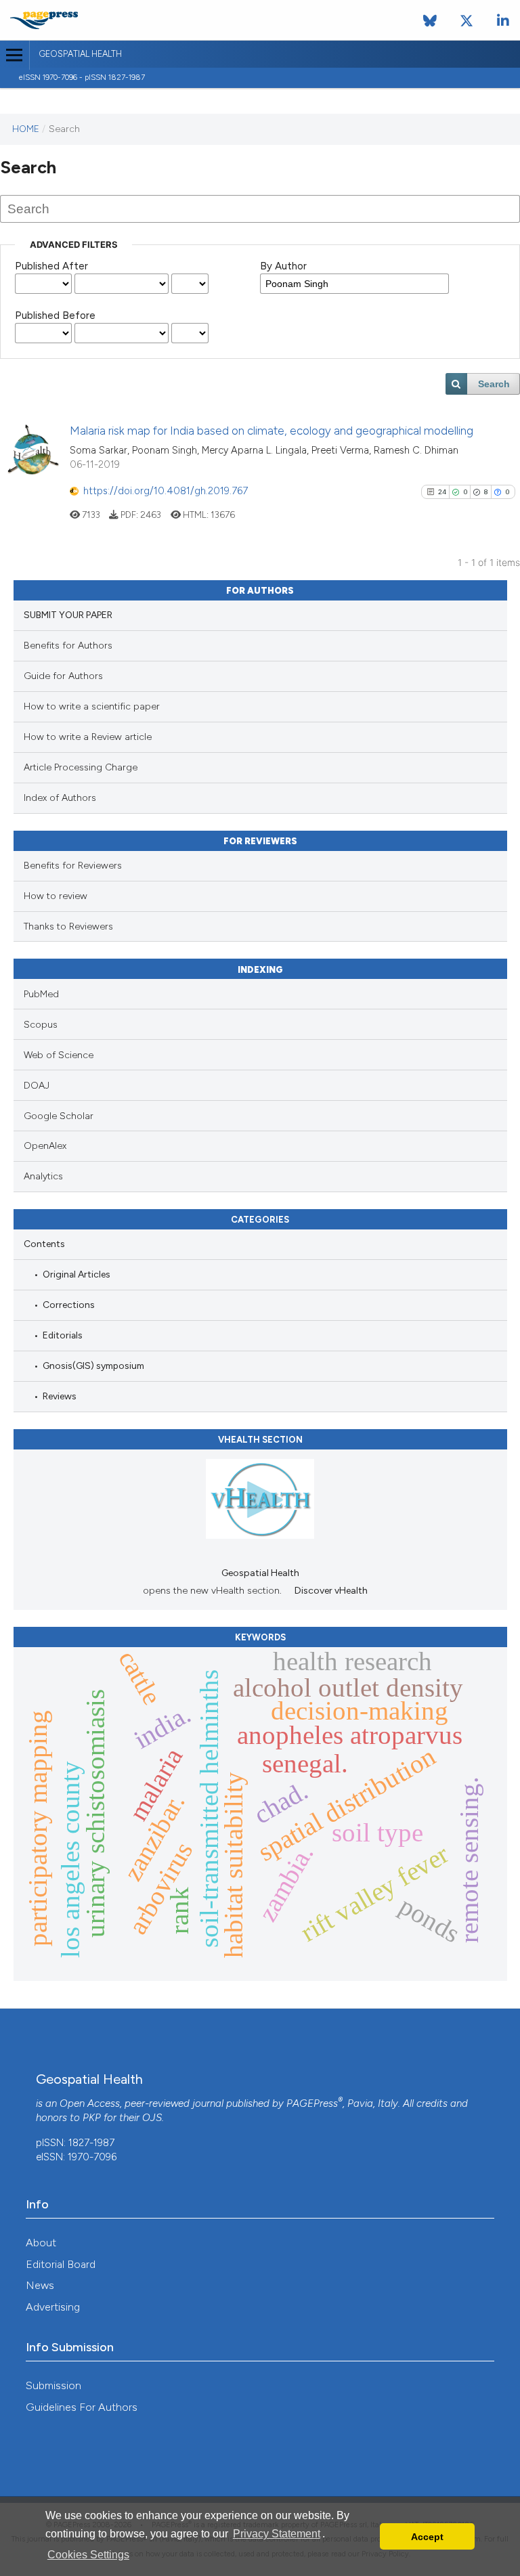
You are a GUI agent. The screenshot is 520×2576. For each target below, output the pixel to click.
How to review (56, 896)
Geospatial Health (80, 54)
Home (26, 129)
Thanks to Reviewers (68, 926)
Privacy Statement (277, 2534)
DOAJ (37, 1086)
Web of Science (59, 1055)
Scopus (41, 1025)
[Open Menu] (15, 55)
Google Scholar (59, 1116)
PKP (92, 2118)
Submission (53, 2385)
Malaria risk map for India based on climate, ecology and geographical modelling (272, 431)
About (41, 2243)
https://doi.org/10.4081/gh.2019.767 (166, 491)
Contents (44, 1244)
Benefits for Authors (68, 646)
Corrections (69, 1305)
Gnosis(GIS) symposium (93, 1366)
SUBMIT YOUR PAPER (68, 615)
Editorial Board (61, 2264)
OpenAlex (45, 1146)
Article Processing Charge (81, 767)
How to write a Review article (88, 737)
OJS (152, 2118)
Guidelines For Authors (82, 2407)
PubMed (41, 994)
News (40, 2285)
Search (494, 384)
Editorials (63, 1335)
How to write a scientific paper (92, 706)
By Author (283, 266)
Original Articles (77, 1274)
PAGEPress (312, 2103)
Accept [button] (427, 2537)
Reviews (60, 1396)
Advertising (53, 2307)
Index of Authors (60, 798)
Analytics (43, 1176)
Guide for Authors (63, 676)
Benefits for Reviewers (73, 866)
